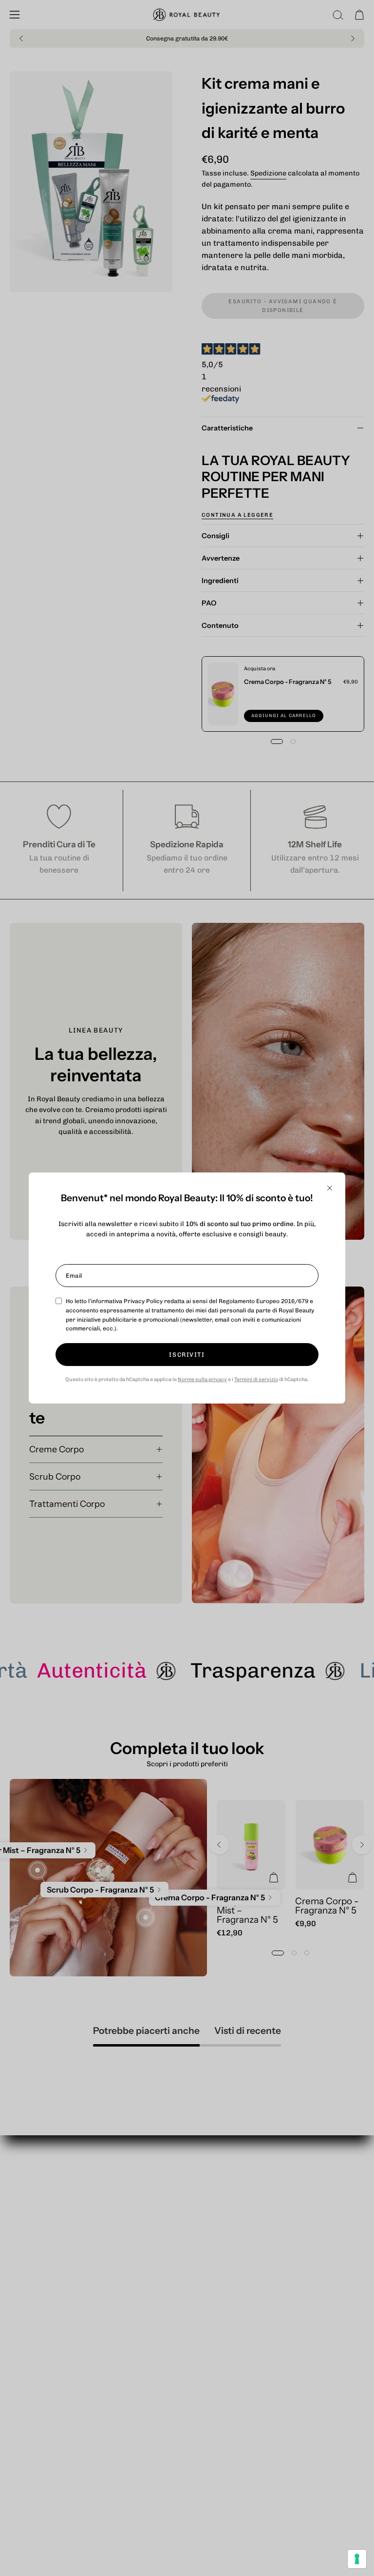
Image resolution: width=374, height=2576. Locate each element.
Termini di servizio (256, 1379)
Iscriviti (187, 1355)
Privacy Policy (143, 1301)
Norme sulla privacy (202, 1379)
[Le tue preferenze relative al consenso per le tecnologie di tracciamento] (357, 2559)
